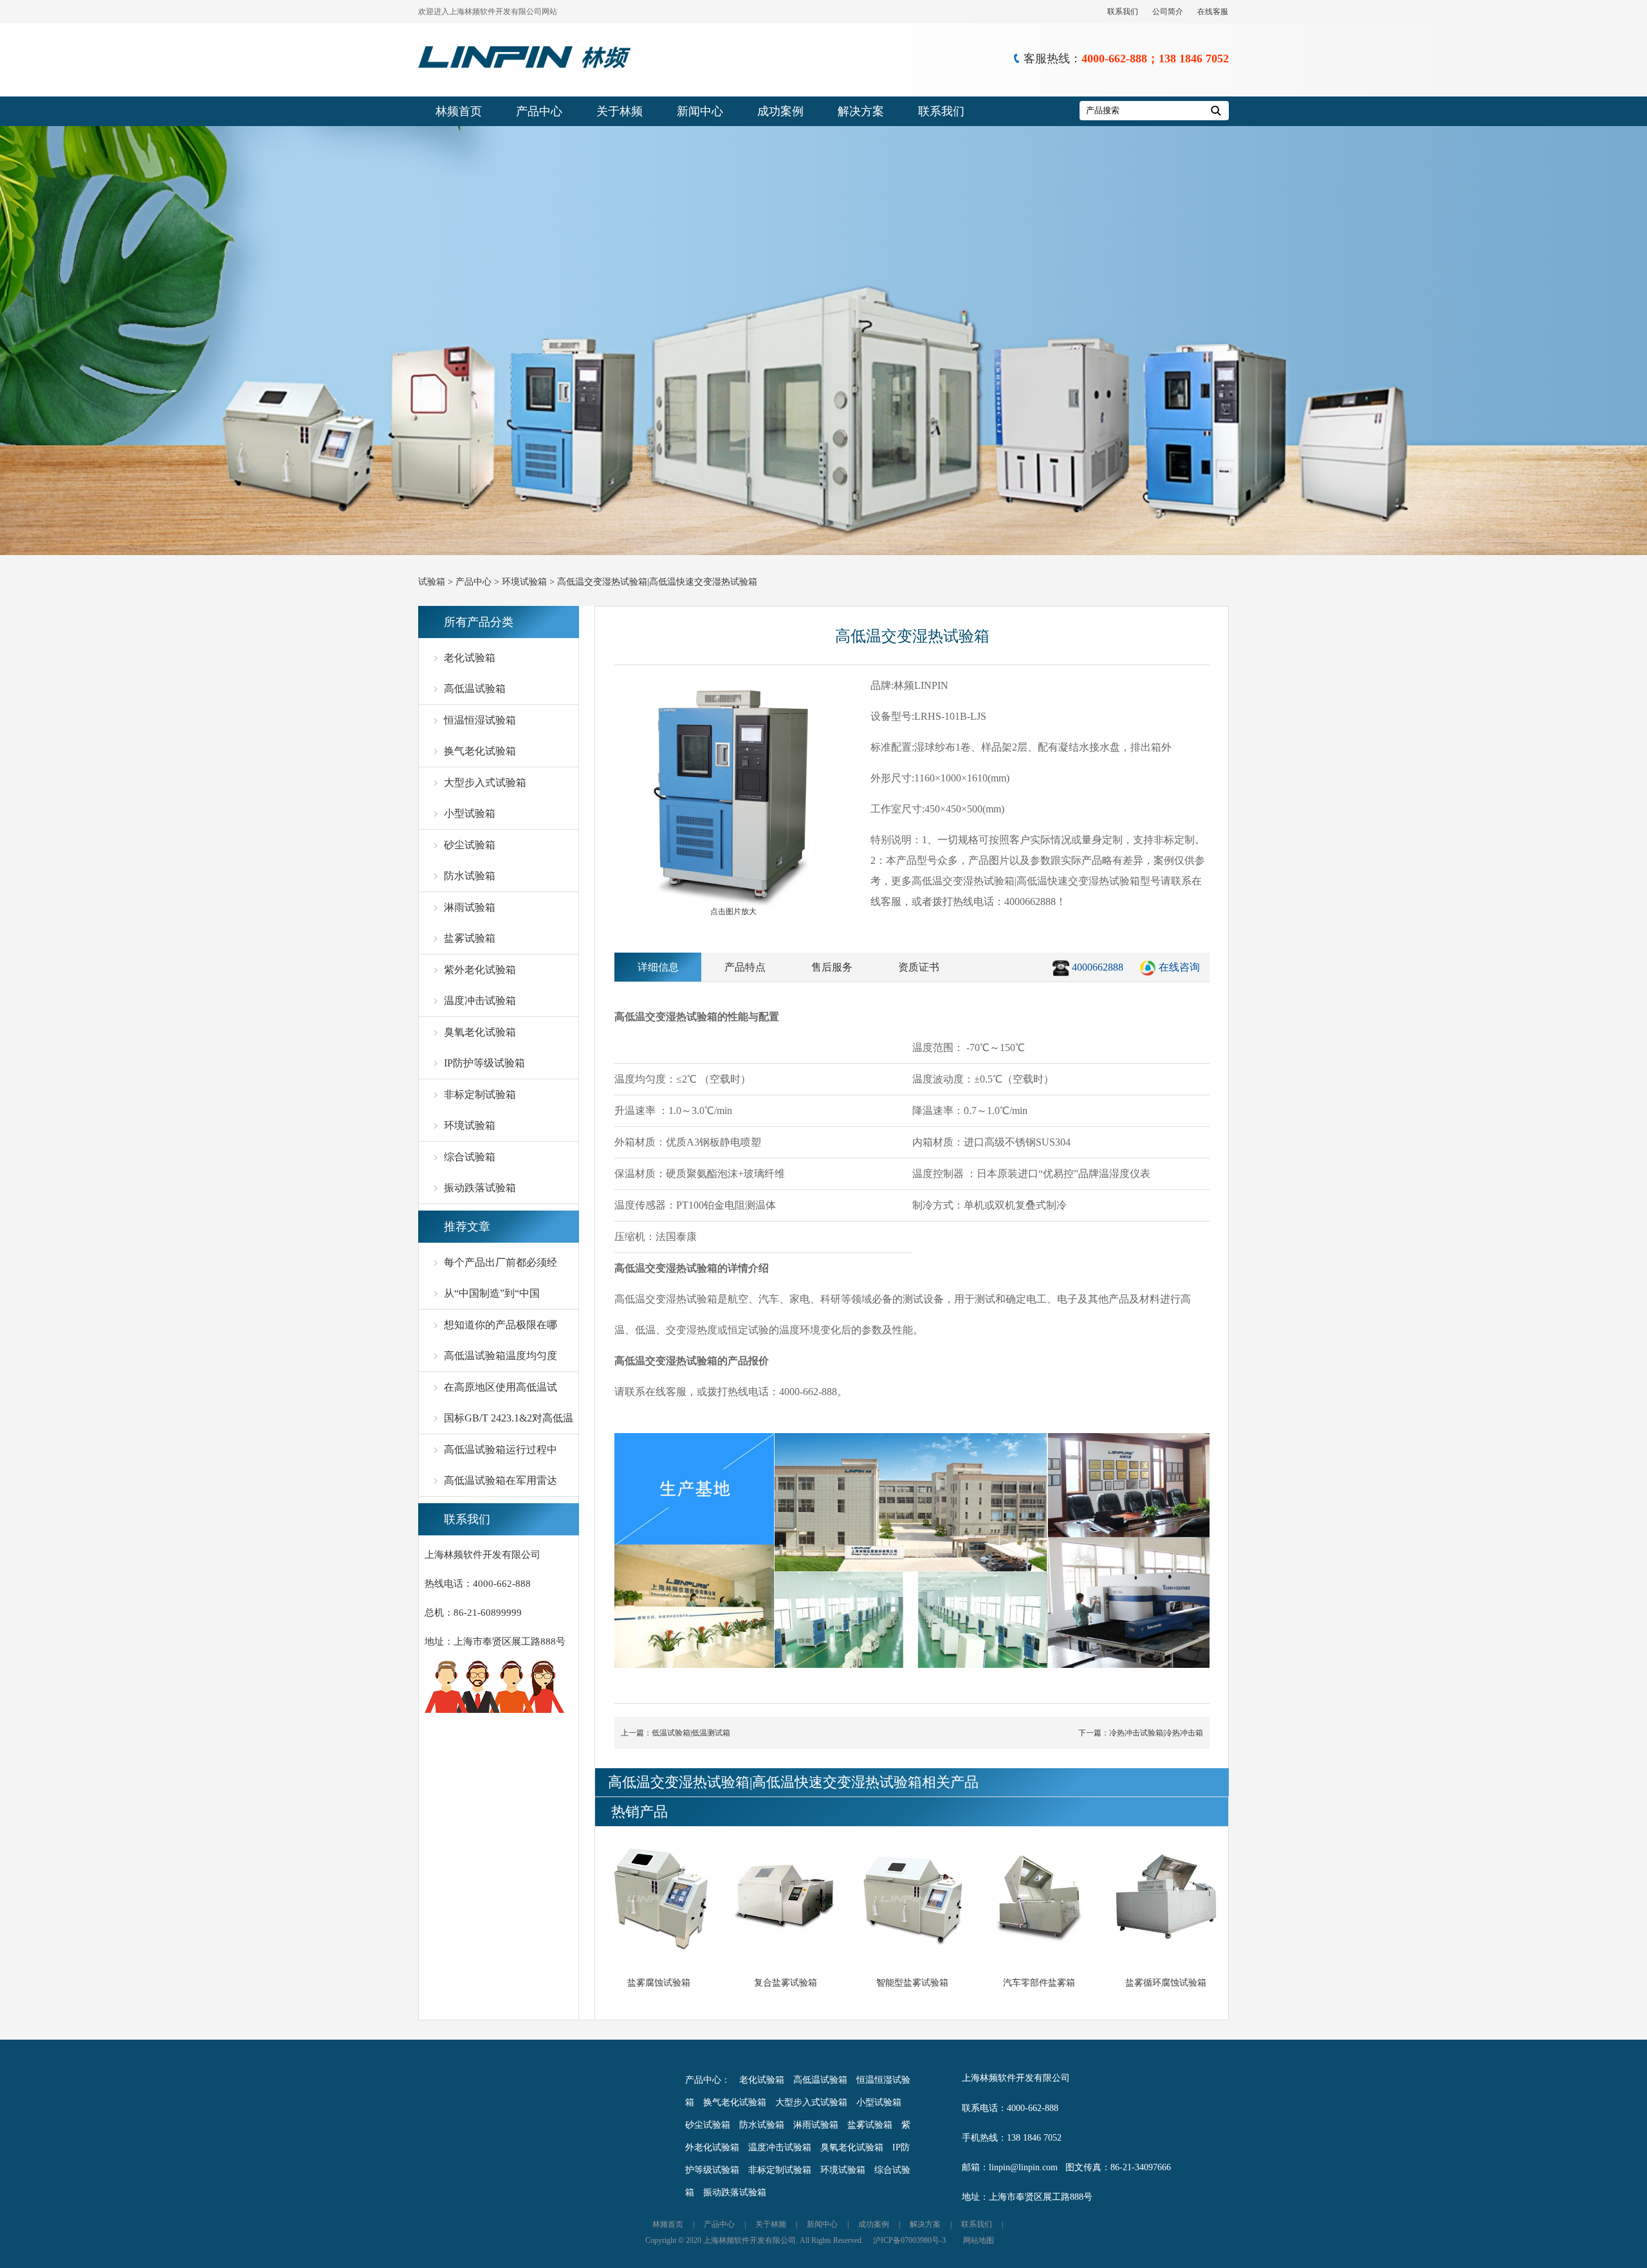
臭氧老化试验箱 (480, 1032)
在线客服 (1213, 12)
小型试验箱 (470, 813)
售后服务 (832, 967)
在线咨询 (1179, 967)
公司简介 (1168, 12)
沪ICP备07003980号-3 (909, 2240)
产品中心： (708, 2080)
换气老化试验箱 (480, 751)
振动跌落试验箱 (480, 1188)
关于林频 (620, 111)
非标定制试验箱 (480, 1094)
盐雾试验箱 (470, 938)
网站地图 (979, 2240)
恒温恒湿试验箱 (480, 720)
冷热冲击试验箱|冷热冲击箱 (1156, 1733)
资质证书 (919, 967)
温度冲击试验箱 (480, 1001)
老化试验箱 (470, 658)
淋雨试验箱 (470, 907)
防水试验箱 (470, 876)
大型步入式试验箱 (485, 782)
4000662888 (1098, 967)
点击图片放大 (733, 911)
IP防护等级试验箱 (484, 1063)
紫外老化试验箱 (480, 970)
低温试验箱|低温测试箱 (691, 1733)
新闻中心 (700, 111)
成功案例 (780, 111)
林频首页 (459, 111)
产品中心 (539, 111)
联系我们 (1123, 12)
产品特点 (745, 967)
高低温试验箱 (475, 689)
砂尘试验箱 (470, 845)
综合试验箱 (470, 1157)
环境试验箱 (524, 582)
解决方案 (861, 111)
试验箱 (432, 582)
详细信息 (658, 967)
